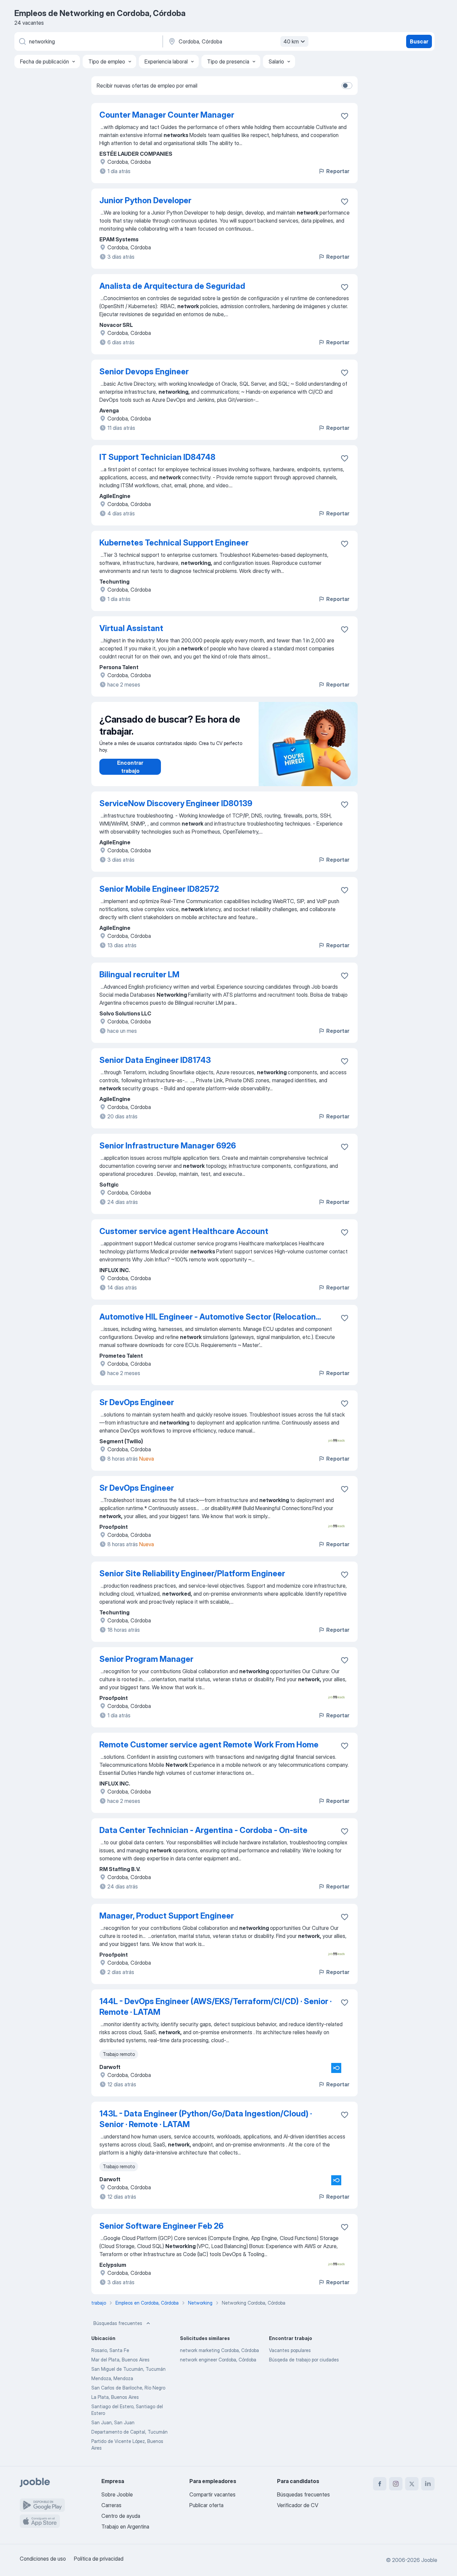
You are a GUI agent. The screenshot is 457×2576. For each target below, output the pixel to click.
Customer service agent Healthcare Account (184, 1231)
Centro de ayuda (121, 2516)
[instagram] (396, 2484)
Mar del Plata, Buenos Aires (120, 2360)
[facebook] (380, 2484)
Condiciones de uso (43, 2559)
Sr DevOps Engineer (137, 1402)
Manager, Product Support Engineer (167, 1916)
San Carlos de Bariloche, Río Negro (128, 2388)
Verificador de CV (298, 2505)
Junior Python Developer (145, 200)
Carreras (111, 2505)
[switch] (347, 86)
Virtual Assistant (131, 628)
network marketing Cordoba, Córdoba (219, 2350)
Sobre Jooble (117, 2494)
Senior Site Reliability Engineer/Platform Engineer (192, 1573)
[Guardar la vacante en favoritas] (345, 116)
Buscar (419, 41)
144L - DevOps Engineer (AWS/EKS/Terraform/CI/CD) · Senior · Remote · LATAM (215, 2007)
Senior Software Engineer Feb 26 (161, 2226)
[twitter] (412, 2484)
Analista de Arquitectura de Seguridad (172, 286)
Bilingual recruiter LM (139, 974)
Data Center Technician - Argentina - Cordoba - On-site (203, 1830)
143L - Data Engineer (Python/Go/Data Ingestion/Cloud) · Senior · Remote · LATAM (206, 2119)
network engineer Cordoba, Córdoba (218, 2360)
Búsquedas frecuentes (118, 2323)
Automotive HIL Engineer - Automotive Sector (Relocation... (210, 1317)
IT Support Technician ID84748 (157, 457)
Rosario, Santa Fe (110, 2350)
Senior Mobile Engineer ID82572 (159, 889)
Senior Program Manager (146, 1659)
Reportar (338, 171)
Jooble (429, 2560)
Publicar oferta (206, 2505)
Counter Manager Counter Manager (167, 115)
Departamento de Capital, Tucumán (129, 2432)
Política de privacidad (99, 2559)
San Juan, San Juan (113, 2422)
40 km (291, 41)
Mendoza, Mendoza (112, 2378)
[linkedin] (428, 2484)
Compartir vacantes (212, 2494)
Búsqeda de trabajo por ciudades (304, 2360)
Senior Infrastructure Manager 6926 (168, 1146)
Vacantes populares (290, 2350)
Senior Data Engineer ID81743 (155, 1060)
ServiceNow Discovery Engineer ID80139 (176, 803)
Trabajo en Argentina (125, 2527)
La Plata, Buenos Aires (115, 2397)
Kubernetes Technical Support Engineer (174, 543)
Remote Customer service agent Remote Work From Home (209, 1745)
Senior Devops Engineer (144, 372)
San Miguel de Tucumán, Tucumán (128, 2369)
